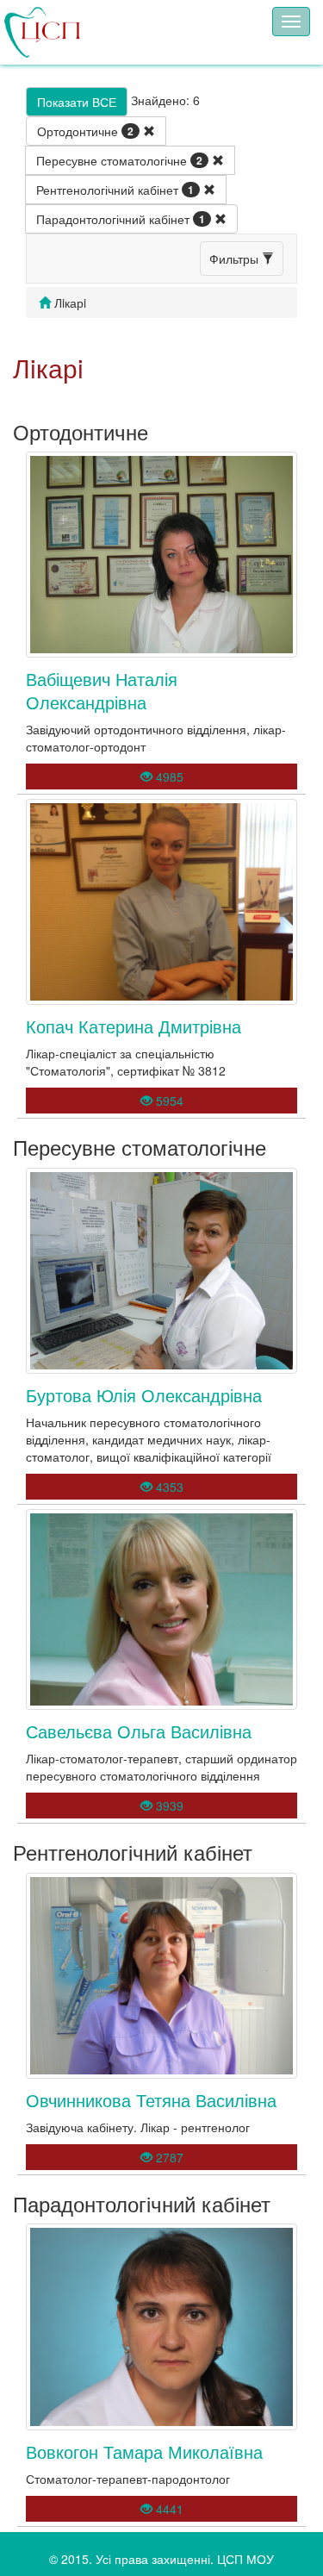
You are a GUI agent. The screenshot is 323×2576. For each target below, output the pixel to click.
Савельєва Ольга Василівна (139, 1731)
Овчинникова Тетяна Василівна (151, 2100)
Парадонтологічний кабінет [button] (121, 219)
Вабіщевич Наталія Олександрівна (102, 690)
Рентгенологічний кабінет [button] (115, 190)
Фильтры (236, 259)
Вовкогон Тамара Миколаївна (144, 2451)
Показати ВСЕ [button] (77, 102)
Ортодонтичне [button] (85, 131)
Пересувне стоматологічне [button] (119, 160)
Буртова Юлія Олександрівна (144, 1395)
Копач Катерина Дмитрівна (134, 1026)
